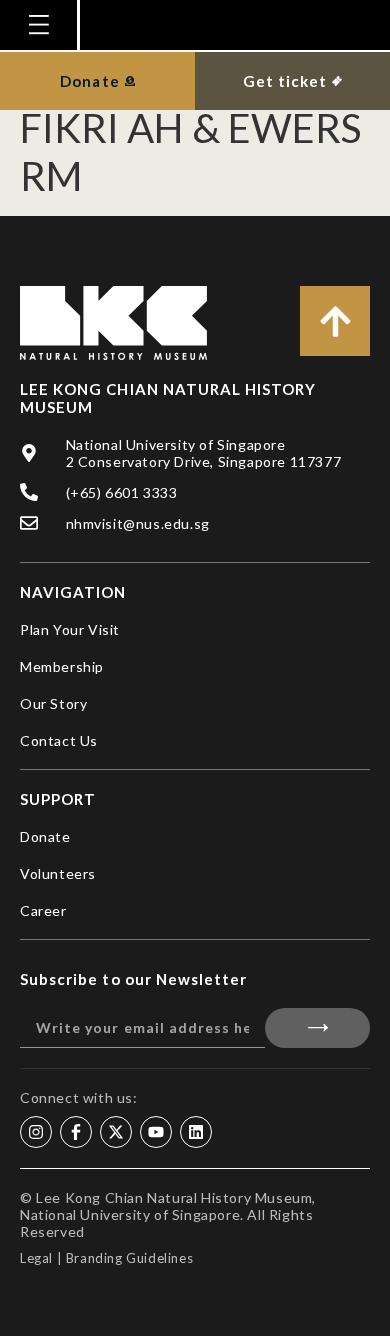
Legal (36, 1258)
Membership (62, 666)
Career (43, 910)
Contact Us (59, 740)
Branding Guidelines (129, 1258)
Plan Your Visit (70, 629)
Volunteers (58, 873)
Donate (45, 836)
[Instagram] (36, 1132)
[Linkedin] (196, 1132)
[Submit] (317, 1028)
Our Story (53, 703)
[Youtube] (156, 1132)
